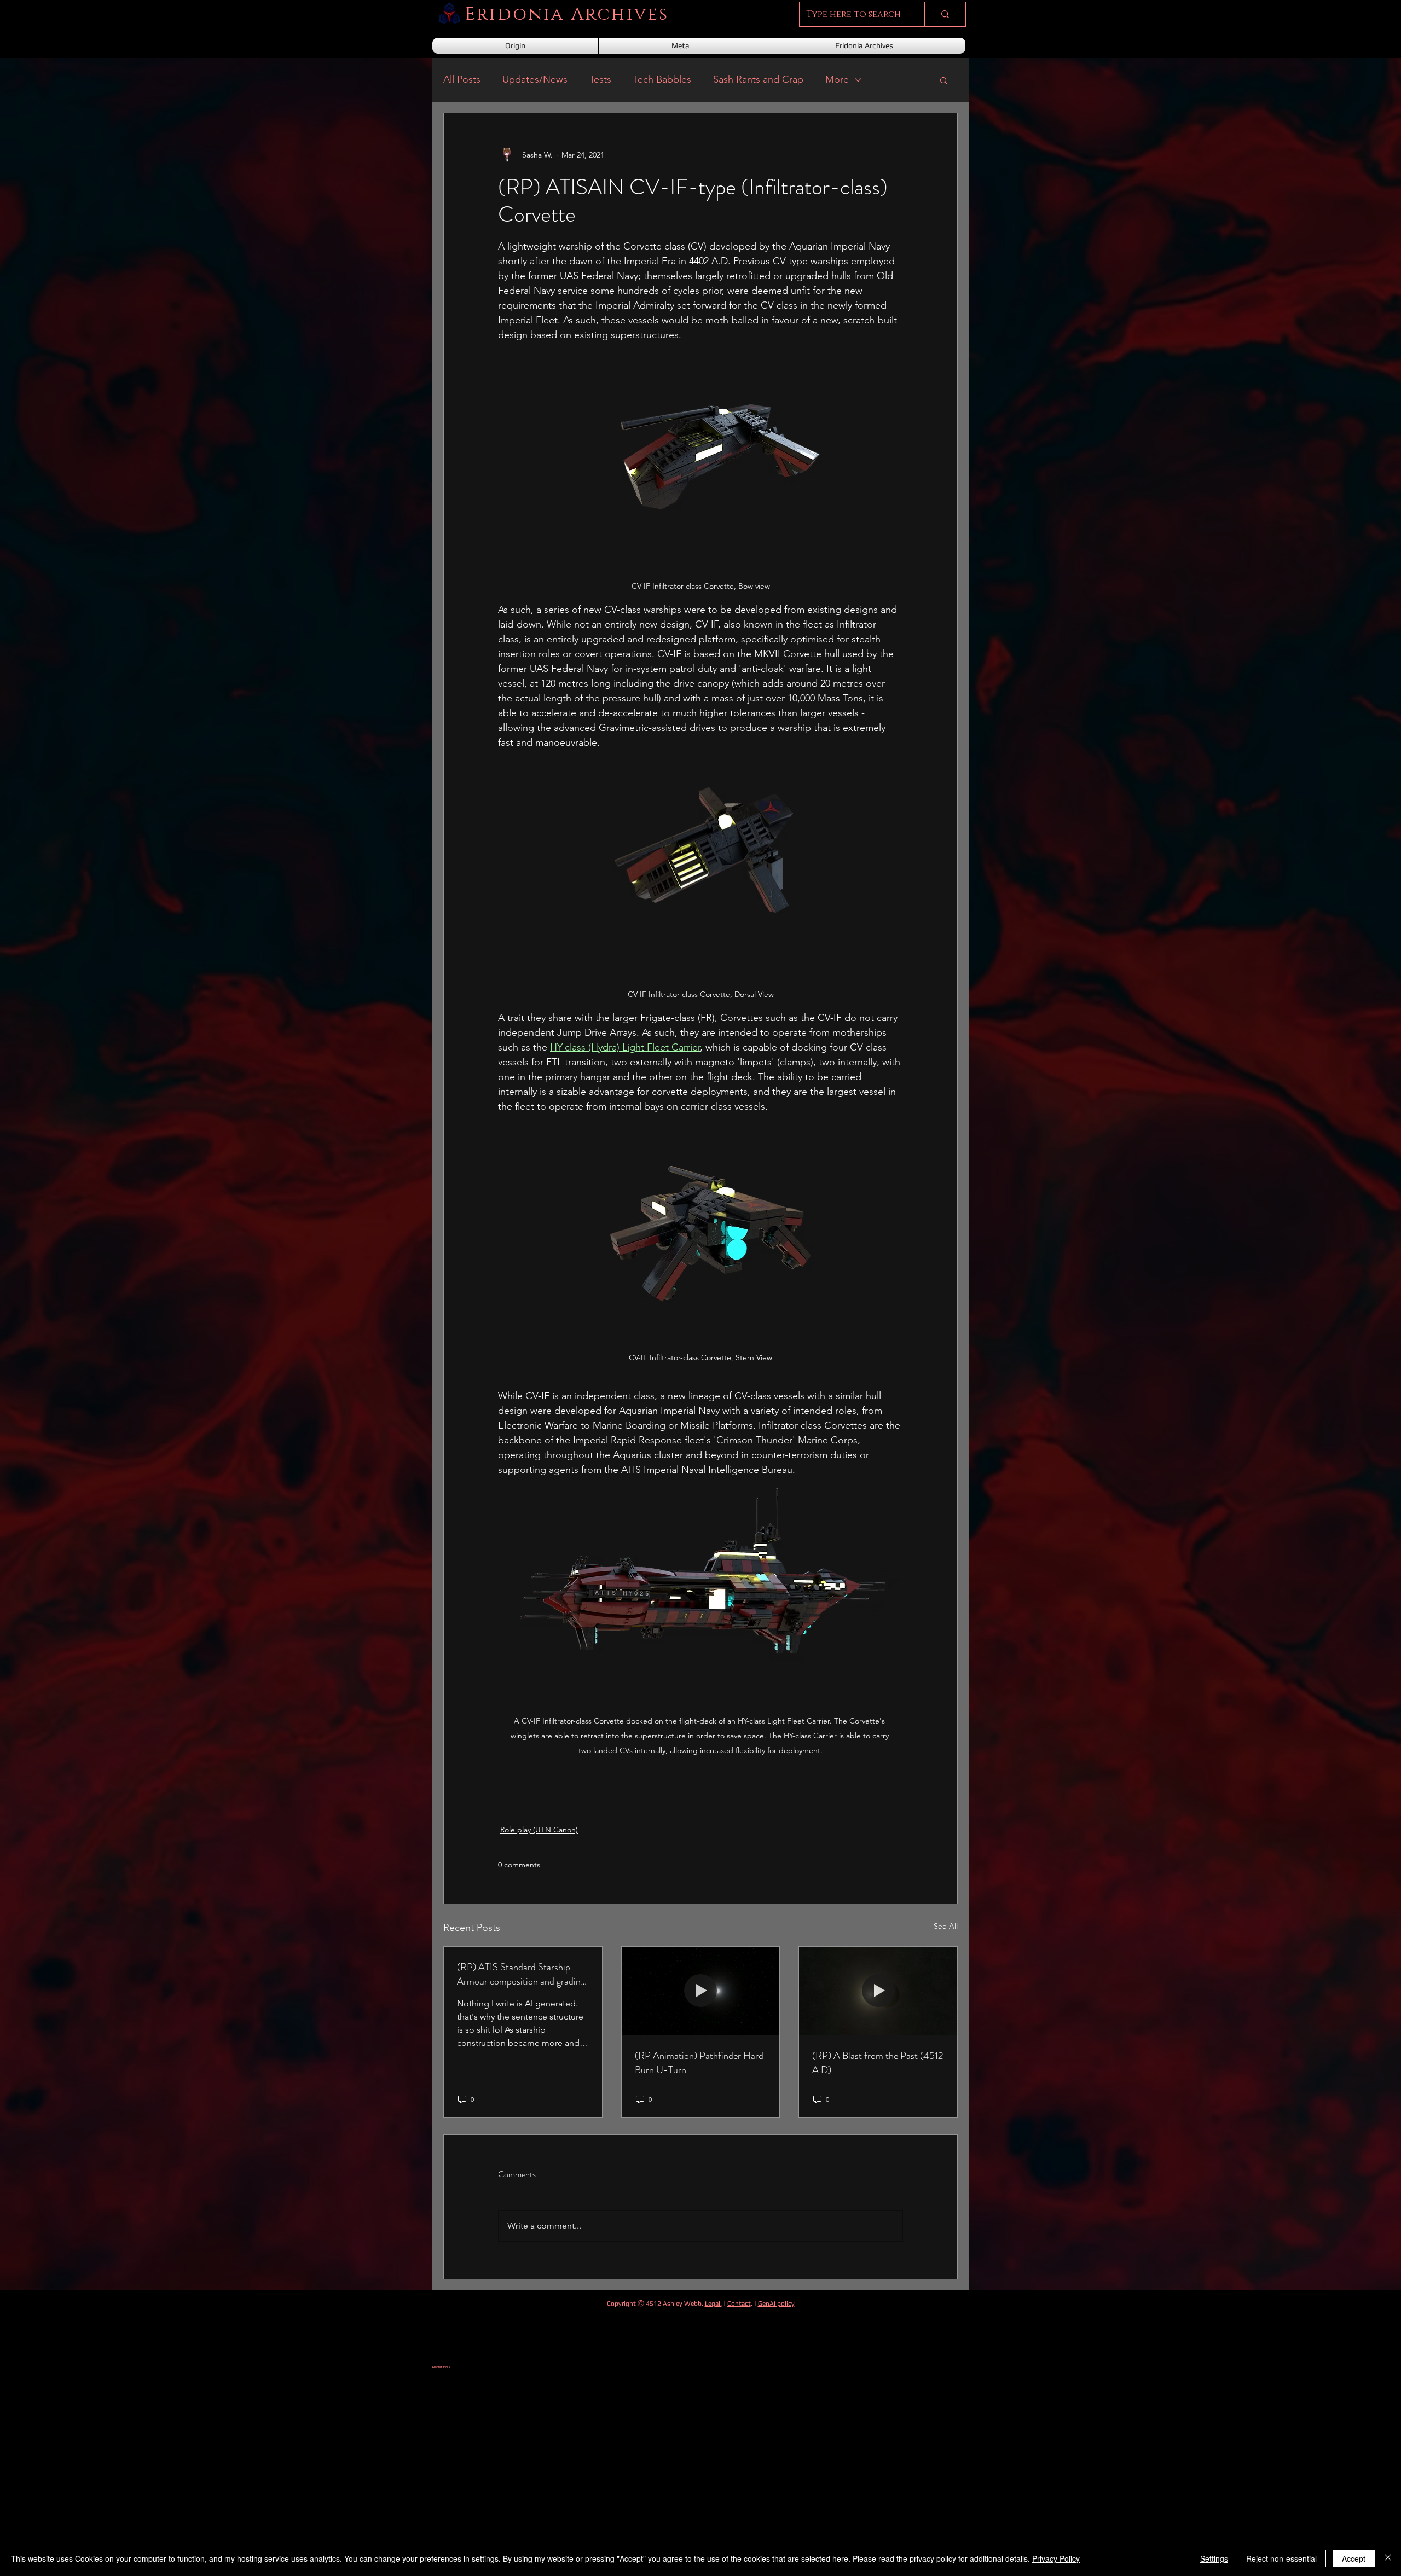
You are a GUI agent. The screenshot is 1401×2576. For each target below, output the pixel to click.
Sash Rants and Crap (758, 79)
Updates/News (535, 79)
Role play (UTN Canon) (539, 1830)
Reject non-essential (1281, 2558)
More (837, 79)
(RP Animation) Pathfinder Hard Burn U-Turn (699, 2063)
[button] (944, 80)
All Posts (462, 79)
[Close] (1388, 2558)
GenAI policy (776, 2304)
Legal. (713, 2304)
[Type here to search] (945, 14)
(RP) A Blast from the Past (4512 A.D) (878, 2063)
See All (946, 1926)
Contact (739, 2304)
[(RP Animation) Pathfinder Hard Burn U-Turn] (701, 1991)
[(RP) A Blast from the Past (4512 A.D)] (878, 1991)
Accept (1354, 2558)
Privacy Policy (1056, 2558)
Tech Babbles (662, 79)
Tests (600, 79)
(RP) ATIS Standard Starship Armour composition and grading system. (521, 1974)
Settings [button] (1214, 2558)
